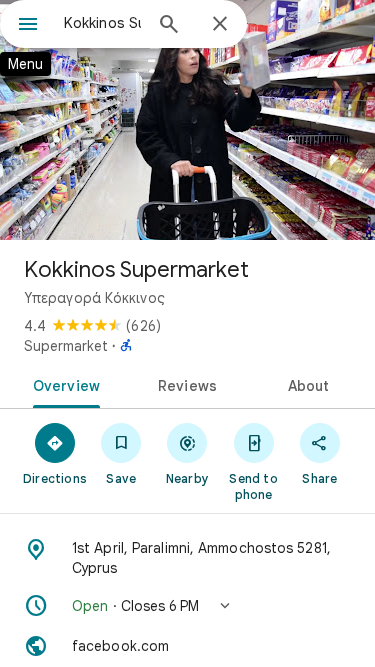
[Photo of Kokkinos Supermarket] (187, 120)
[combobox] (102, 23)
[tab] (63, 384)
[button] (187, 606)
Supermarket (66, 346)
